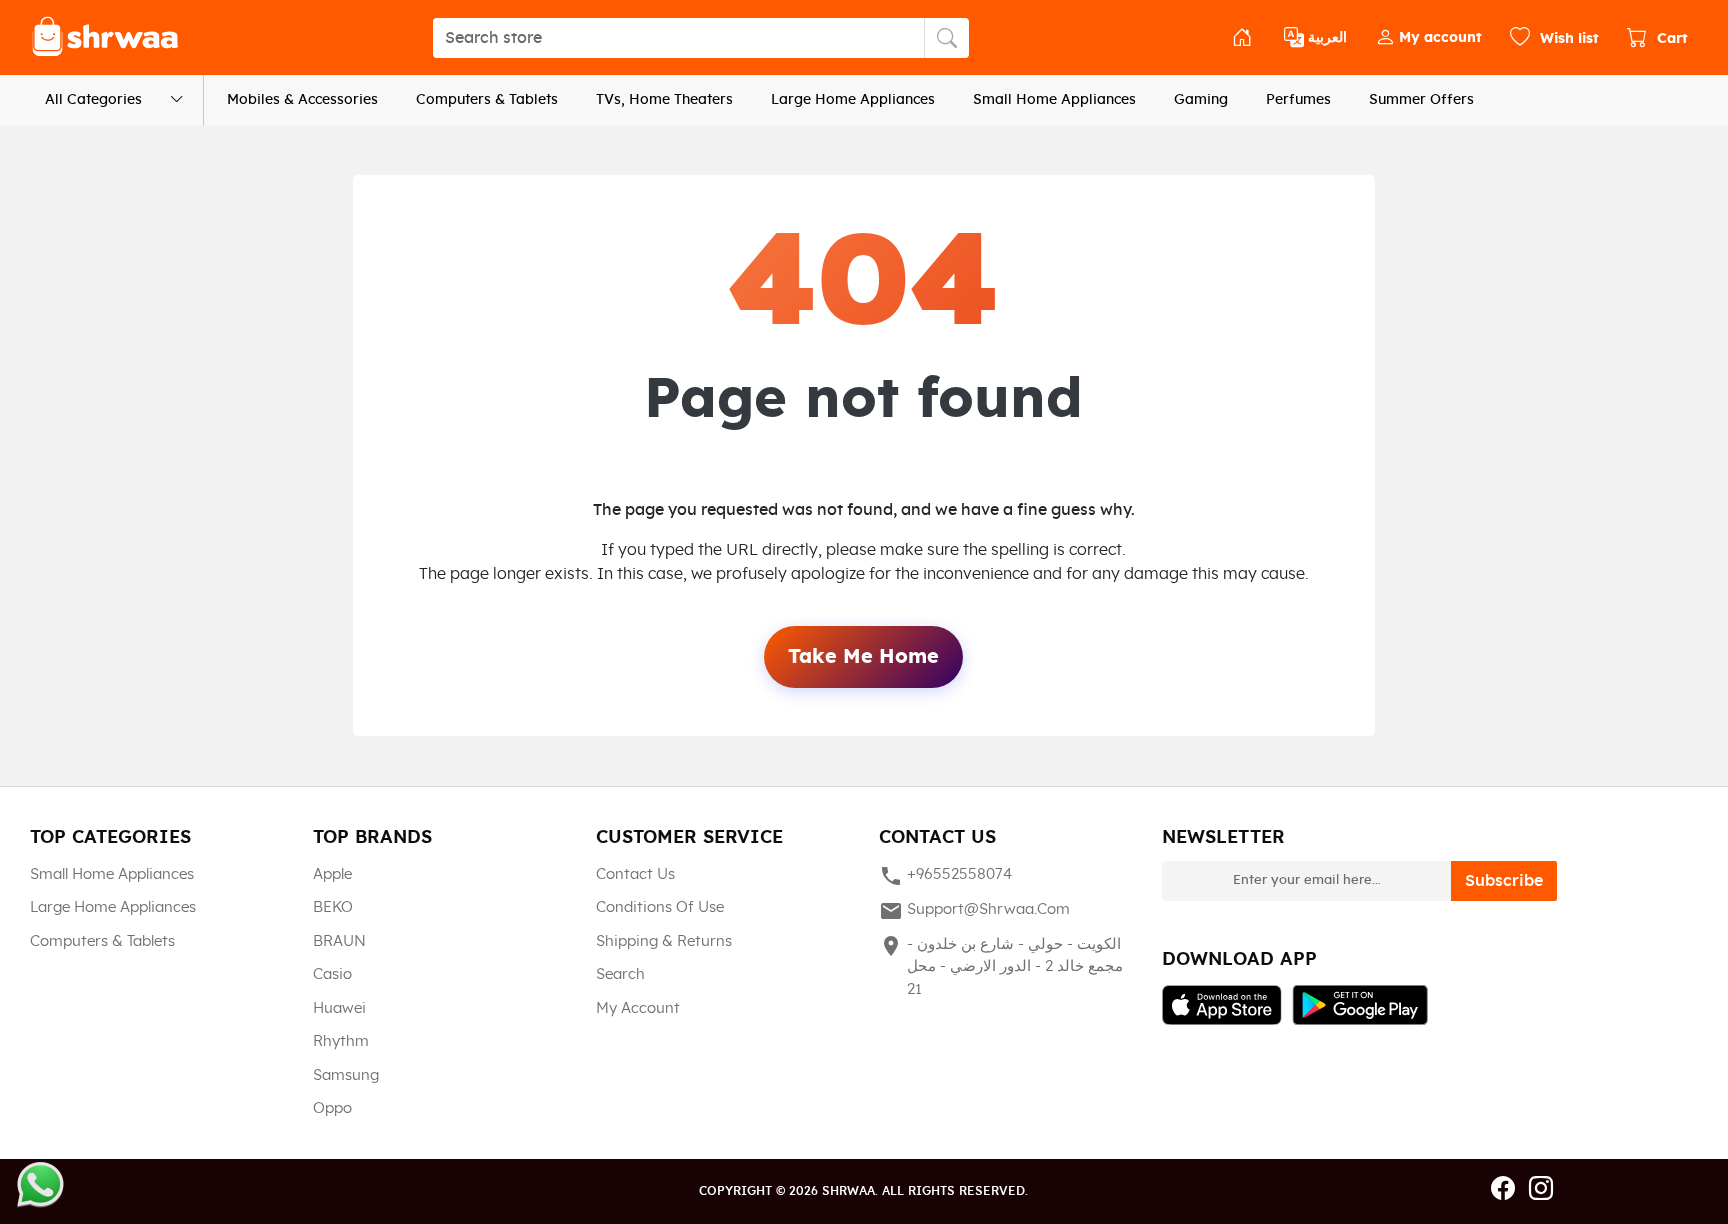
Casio (332, 974)
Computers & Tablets (487, 100)
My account (638, 1008)
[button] (1428, 38)
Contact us (635, 874)
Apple (332, 874)
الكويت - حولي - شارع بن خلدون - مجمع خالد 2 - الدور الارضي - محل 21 (1001, 965)
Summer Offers (1421, 100)
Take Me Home (863, 657)
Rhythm (341, 1041)
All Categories (93, 100)
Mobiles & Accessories (302, 100)
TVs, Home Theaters (664, 100)
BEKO (333, 907)
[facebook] (1503, 1190)
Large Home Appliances (853, 100)
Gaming (1201, 100)
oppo (332, 1108)
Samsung (346, 1075)
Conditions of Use (660, 907)
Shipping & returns (664, 941)
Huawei (339, 1008)
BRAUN (339, 941)
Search (620, 974)
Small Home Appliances (1054, 100)
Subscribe (1504, 881)
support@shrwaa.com (974, 911)
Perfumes (1298, 100)
